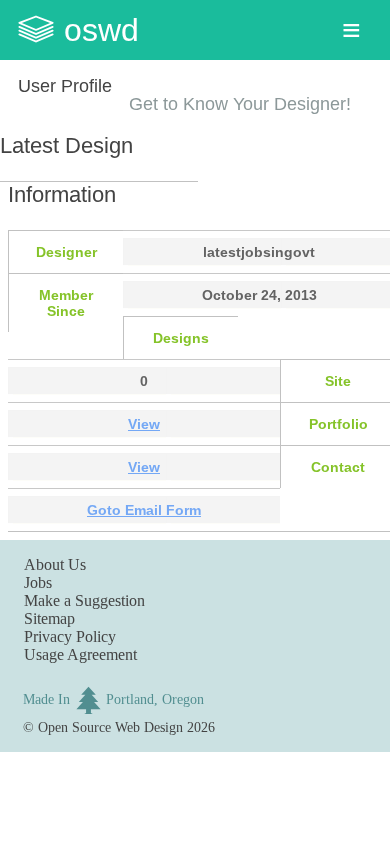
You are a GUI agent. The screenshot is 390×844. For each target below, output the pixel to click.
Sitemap (49, 618)
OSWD (101, 30)
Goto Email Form (144, 510)
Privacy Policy (70, 636)
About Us (55, 564)
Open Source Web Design (110, 727)
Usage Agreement (80, 654)
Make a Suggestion (84, 600)
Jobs (38, 582)
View (144, 424)
